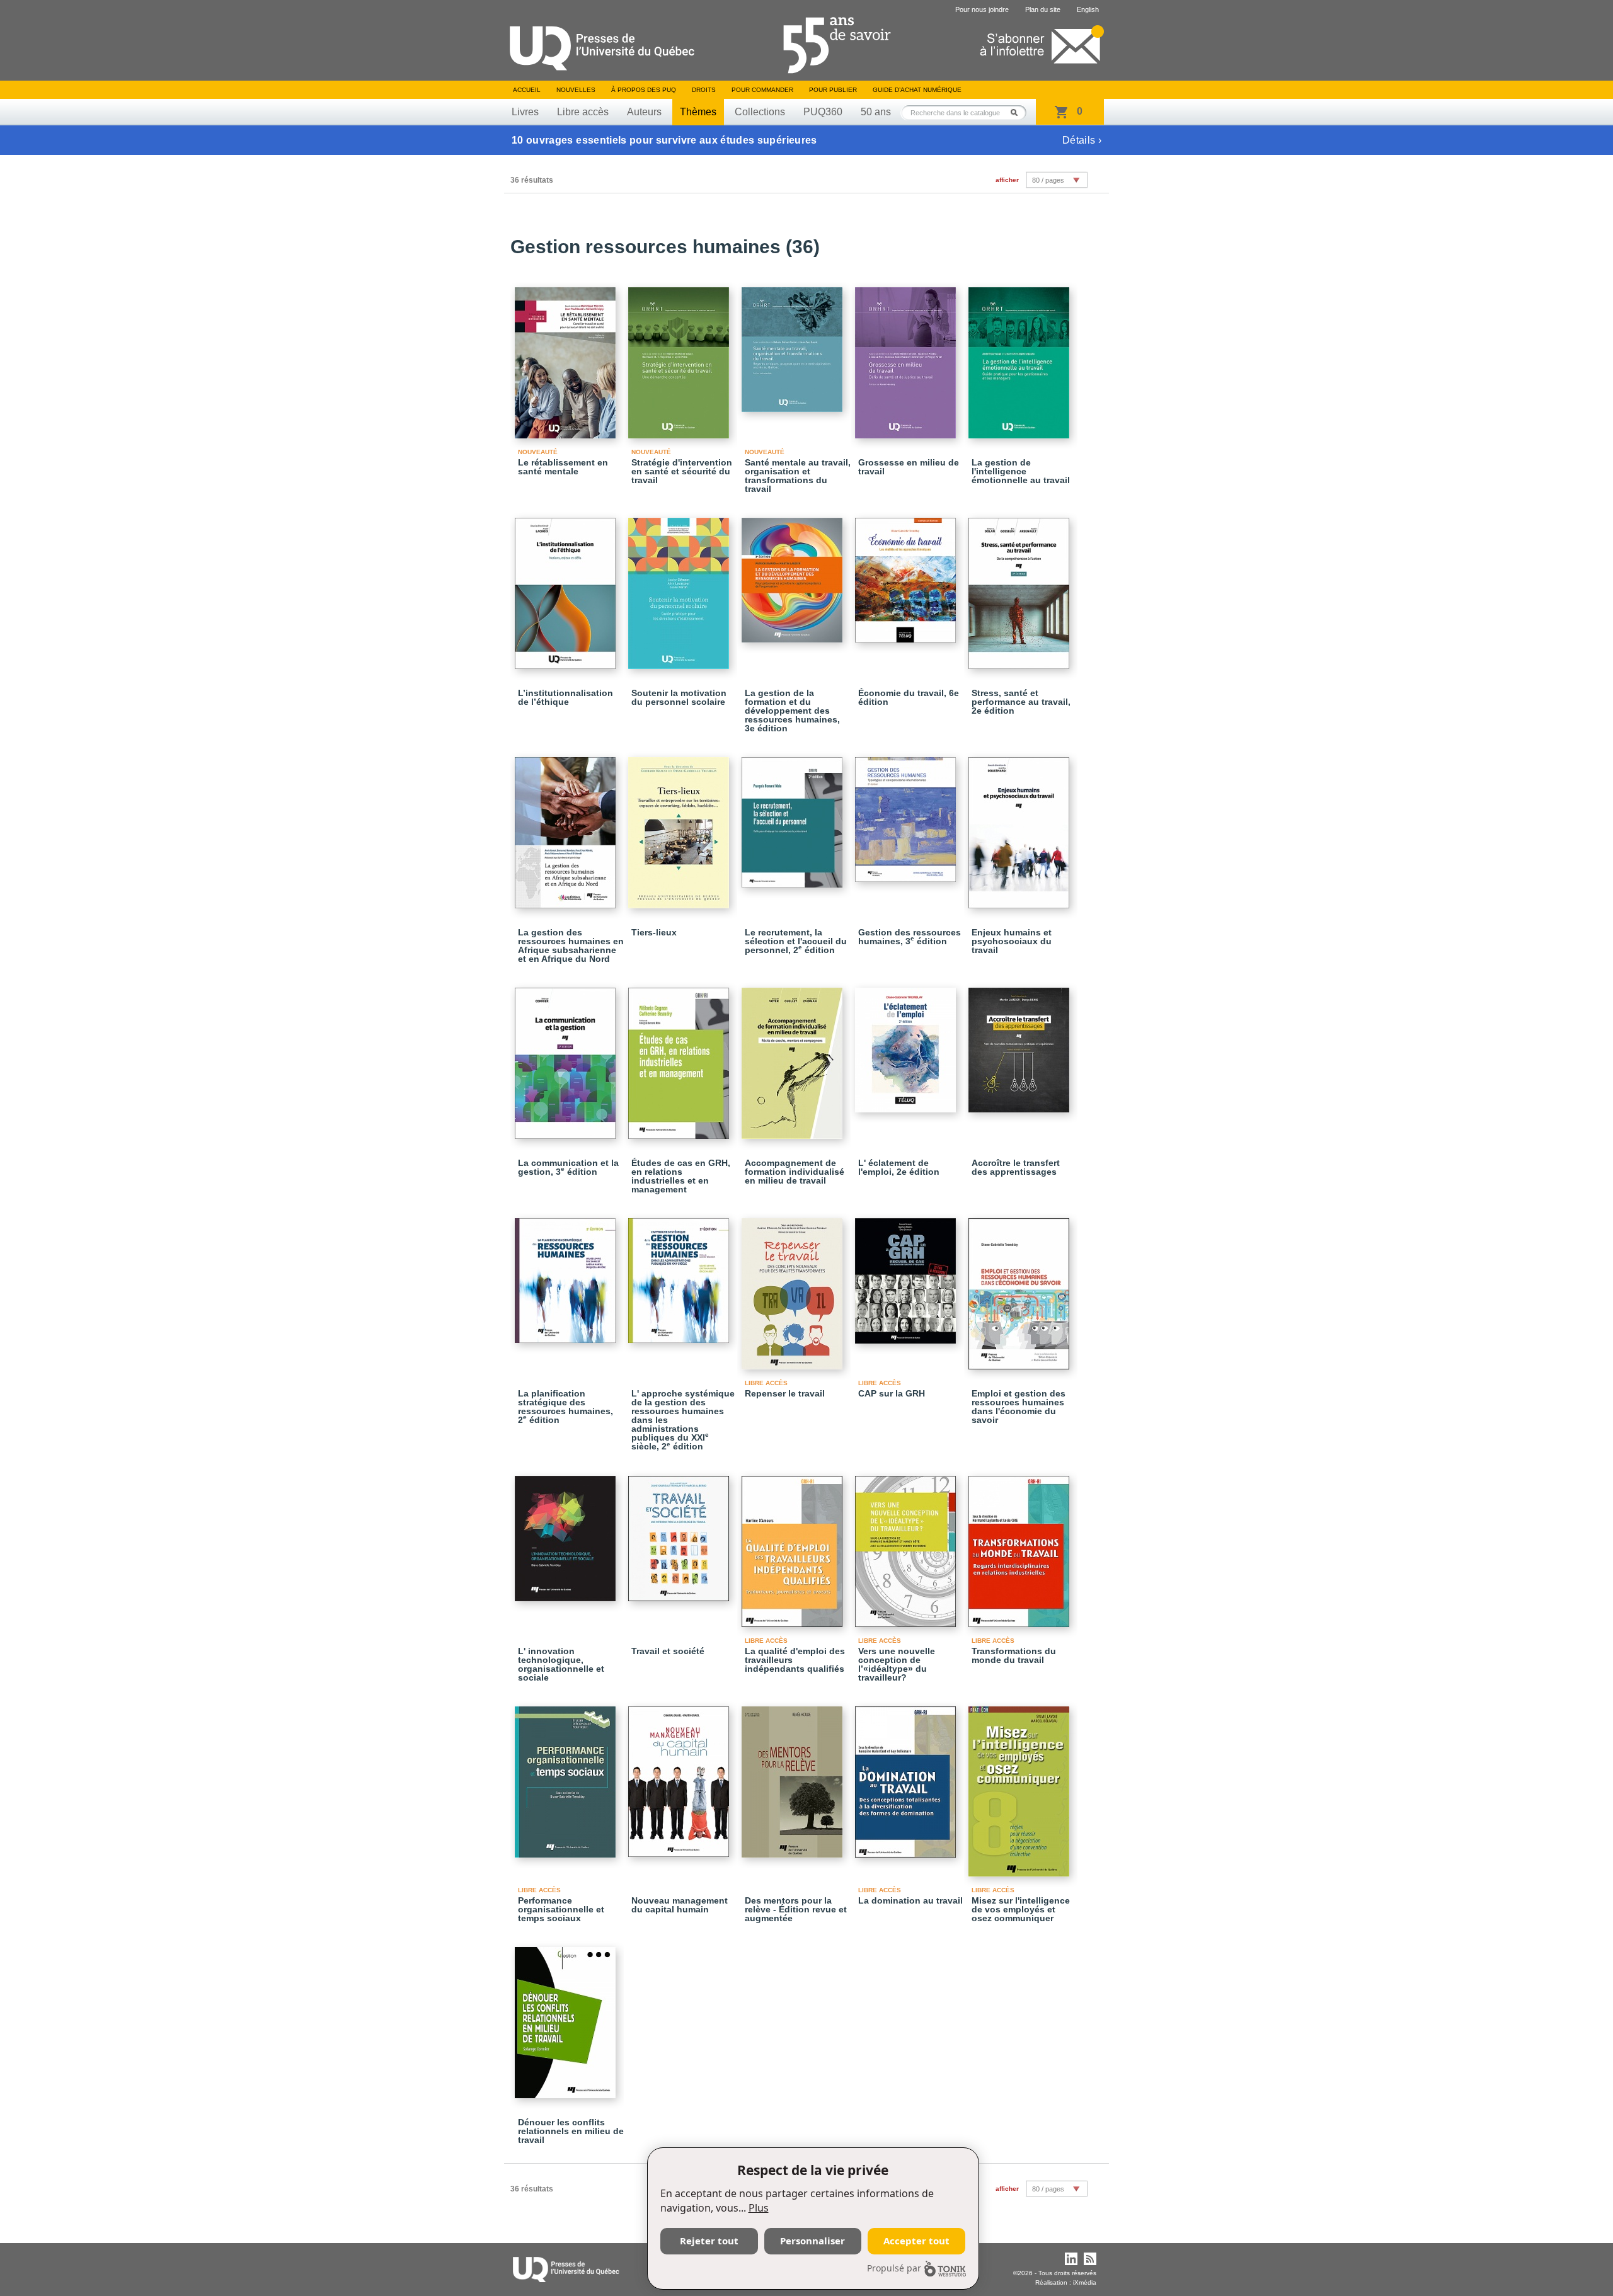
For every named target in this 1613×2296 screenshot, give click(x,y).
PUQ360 (823, 112)
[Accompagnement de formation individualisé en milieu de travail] (794, 1058)
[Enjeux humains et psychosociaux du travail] (1021, 827)
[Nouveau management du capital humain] (680, 1776)
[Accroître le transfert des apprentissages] (1021, 1044)
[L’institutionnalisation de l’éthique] (567, 588)
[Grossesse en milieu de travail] (907, 357)
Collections (760, 112)
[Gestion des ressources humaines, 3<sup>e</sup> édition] (907, 814)
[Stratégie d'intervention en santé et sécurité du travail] (680, 357)
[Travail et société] (680, 1533)
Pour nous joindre (982, 9)
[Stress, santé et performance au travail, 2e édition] (1021, 588)
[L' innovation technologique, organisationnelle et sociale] (567, 1533)
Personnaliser (812, 2241)
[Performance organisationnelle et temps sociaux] (567, 1776)
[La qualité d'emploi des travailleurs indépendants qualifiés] (794, 1546)
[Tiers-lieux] (680, 827)
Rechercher (1018, 112)
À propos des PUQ (644, 90)
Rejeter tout (709, 2241)
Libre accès (583, 112)
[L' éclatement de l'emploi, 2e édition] (907, 1044)
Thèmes (698, 112)
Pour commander (762, 90)
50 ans (876, 112)
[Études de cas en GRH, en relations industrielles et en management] (680, 1058)
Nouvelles (576, 90)
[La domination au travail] (907, 1776)
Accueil (527, 90)
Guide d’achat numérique (917, 90)
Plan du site (1043, 9)
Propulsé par (894, 2268)
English (1088, 9)
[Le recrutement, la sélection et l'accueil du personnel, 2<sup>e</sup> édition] (794, 817)
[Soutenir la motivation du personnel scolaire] (680, 588)
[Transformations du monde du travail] (1021, 1546)
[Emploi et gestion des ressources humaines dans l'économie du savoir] (1021, 1288)
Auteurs (644, 112)
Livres (525, 112)
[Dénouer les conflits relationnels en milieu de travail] (567, 2017)
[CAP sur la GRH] (907, 1275)
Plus (759, 2208)
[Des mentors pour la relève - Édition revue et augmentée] (794, 1776)
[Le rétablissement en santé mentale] (567, 357)
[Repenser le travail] (794, 1288)
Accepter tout (916, 2241)
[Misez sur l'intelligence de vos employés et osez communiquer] (1021, 1786)
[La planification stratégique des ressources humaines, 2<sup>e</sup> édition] (567, 1275)
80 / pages (1048, 180)
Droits (704, 90)
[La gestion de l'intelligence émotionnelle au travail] (1021, 357)
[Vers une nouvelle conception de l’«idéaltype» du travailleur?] (907, 1546)
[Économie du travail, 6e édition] (907, 574)
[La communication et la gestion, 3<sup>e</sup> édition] (567, 1058)
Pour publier (833, 90)
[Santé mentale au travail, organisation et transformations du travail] (794, 344)
